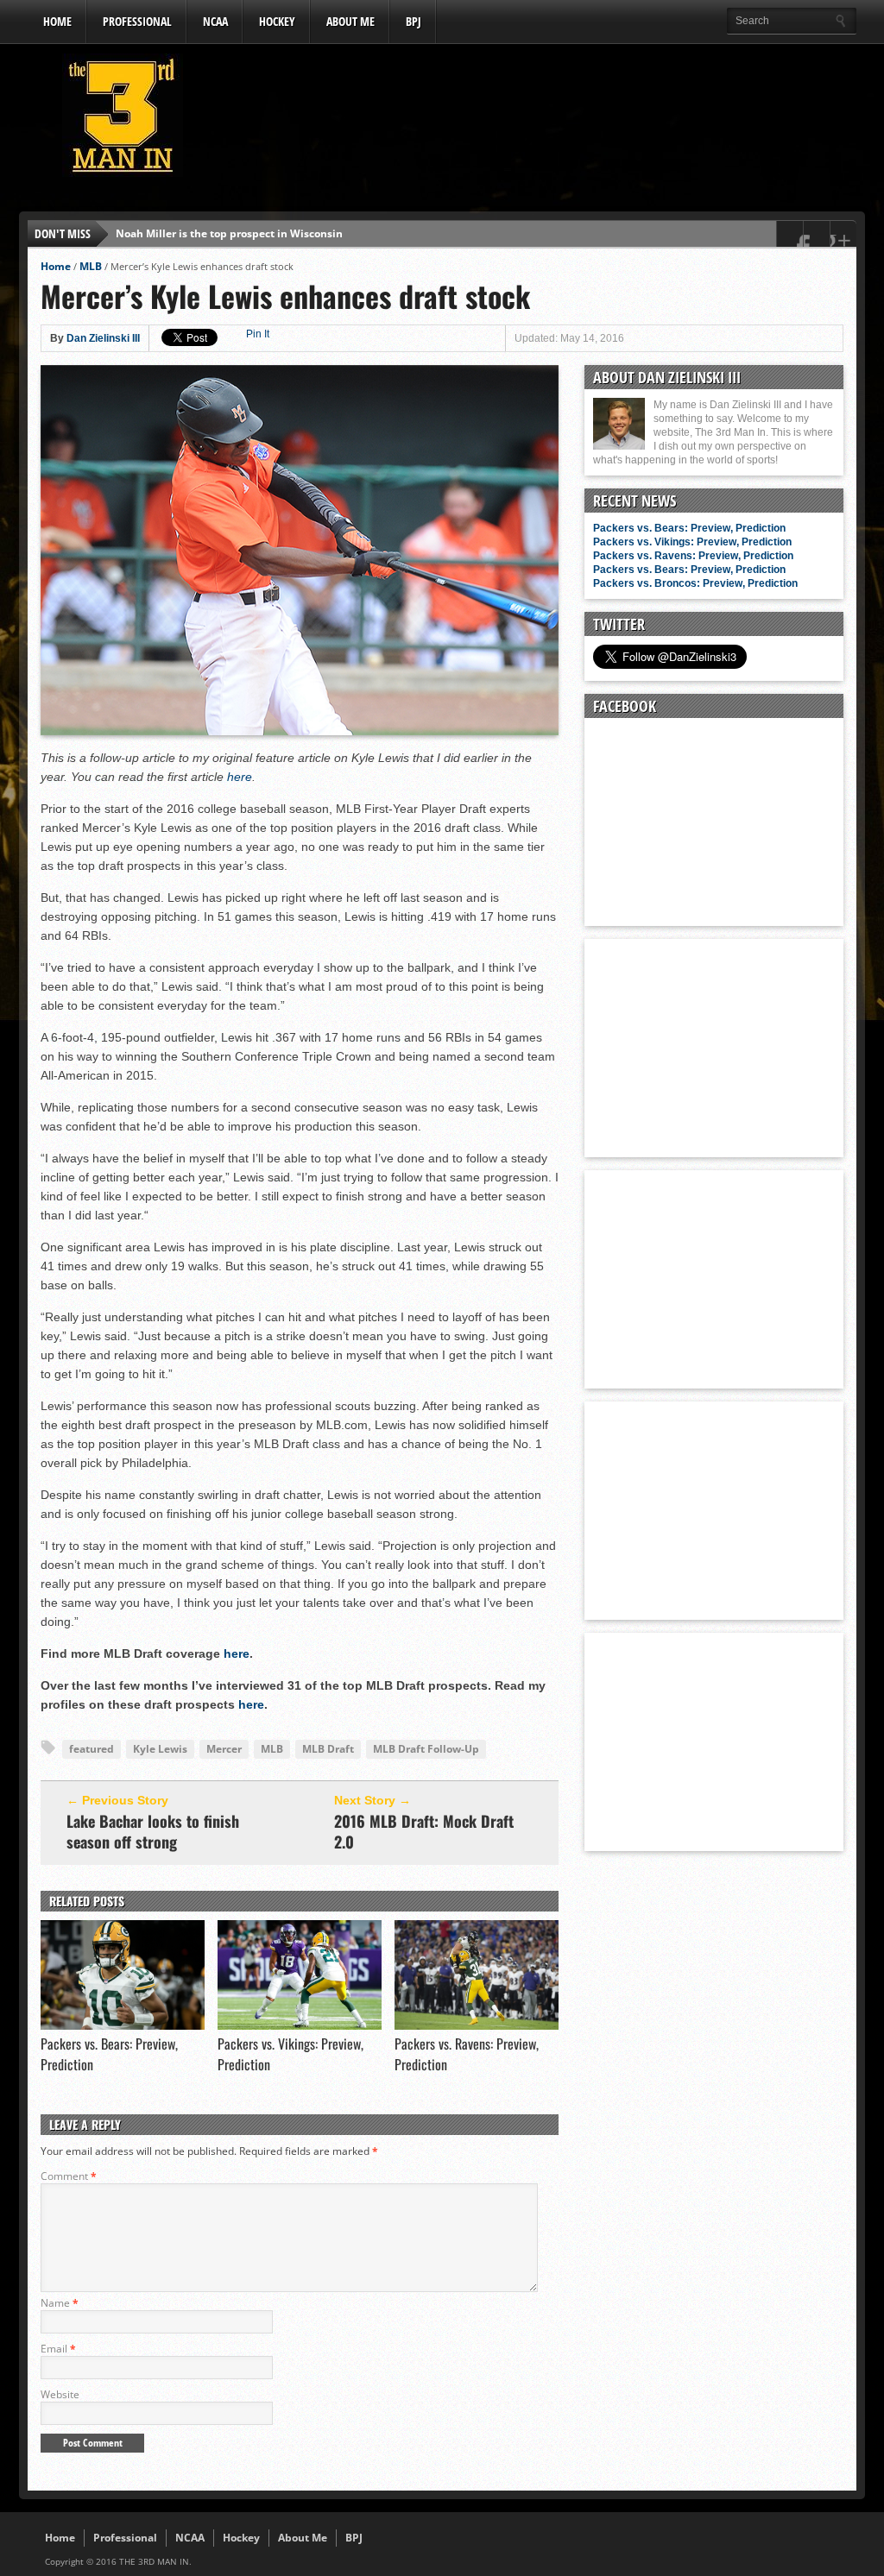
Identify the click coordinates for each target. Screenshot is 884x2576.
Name (60, 2303)
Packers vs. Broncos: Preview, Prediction (695, 583)
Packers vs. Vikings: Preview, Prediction (692, 542)
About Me (350, 21)
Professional (137, 21)
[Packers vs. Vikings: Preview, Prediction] (300, 2025)
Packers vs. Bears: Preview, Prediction (689, 528)
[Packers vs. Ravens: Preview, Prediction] (477, 2025)
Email (58, 2349)
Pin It (258, 334)
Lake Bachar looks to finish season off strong (153, 1831)
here (240, 777)
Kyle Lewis (160, 1749)
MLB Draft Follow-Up (426, 1749)
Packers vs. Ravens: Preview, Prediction (693, 556)
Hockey (277, 21)
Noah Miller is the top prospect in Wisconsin (229, 233)
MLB (91, 266)
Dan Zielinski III (103, 338)
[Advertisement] (542, 120)
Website (60, 2394)
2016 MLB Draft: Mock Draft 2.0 (424, 1831)
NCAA (215, 21)
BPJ (414, 21)
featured (92, 1749)
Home (57, 21)
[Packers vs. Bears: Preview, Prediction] (123, 2025)
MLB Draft (328, 1749)
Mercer (224, 1749)
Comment (69, 2176)
